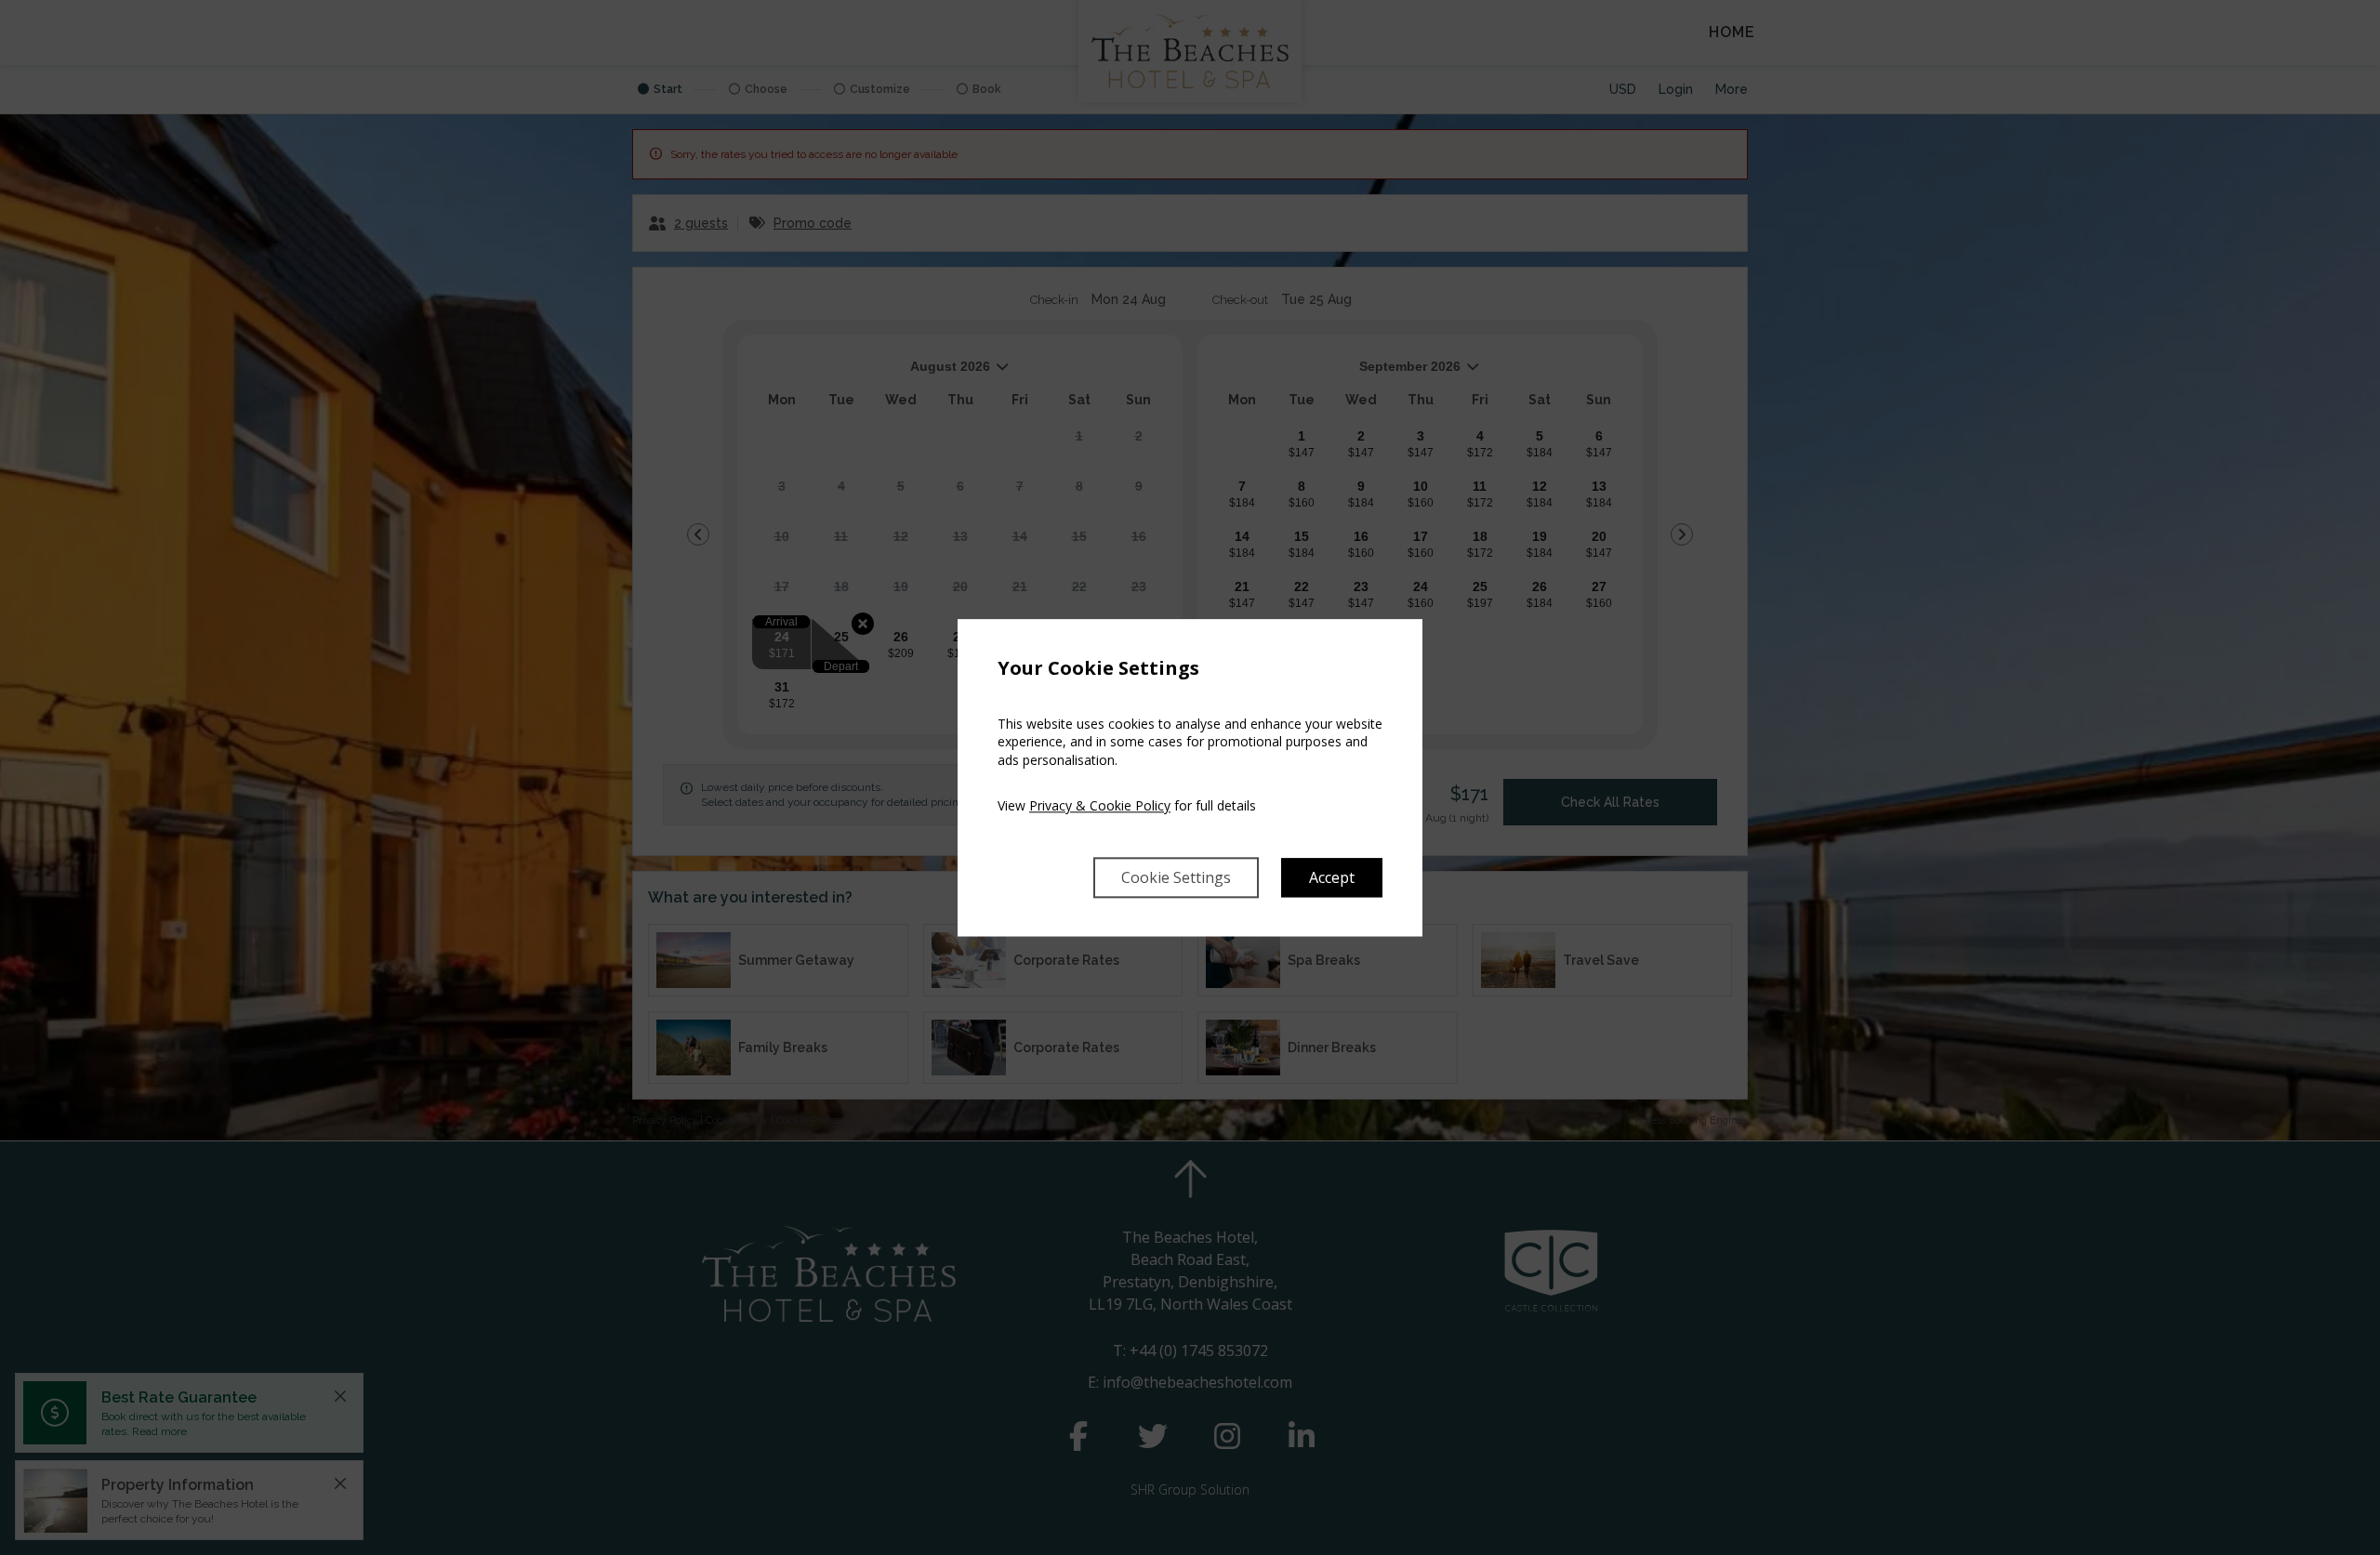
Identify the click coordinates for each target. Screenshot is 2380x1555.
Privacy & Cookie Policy (1100, 806)
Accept (1332, 877)
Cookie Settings (1176, 877)
